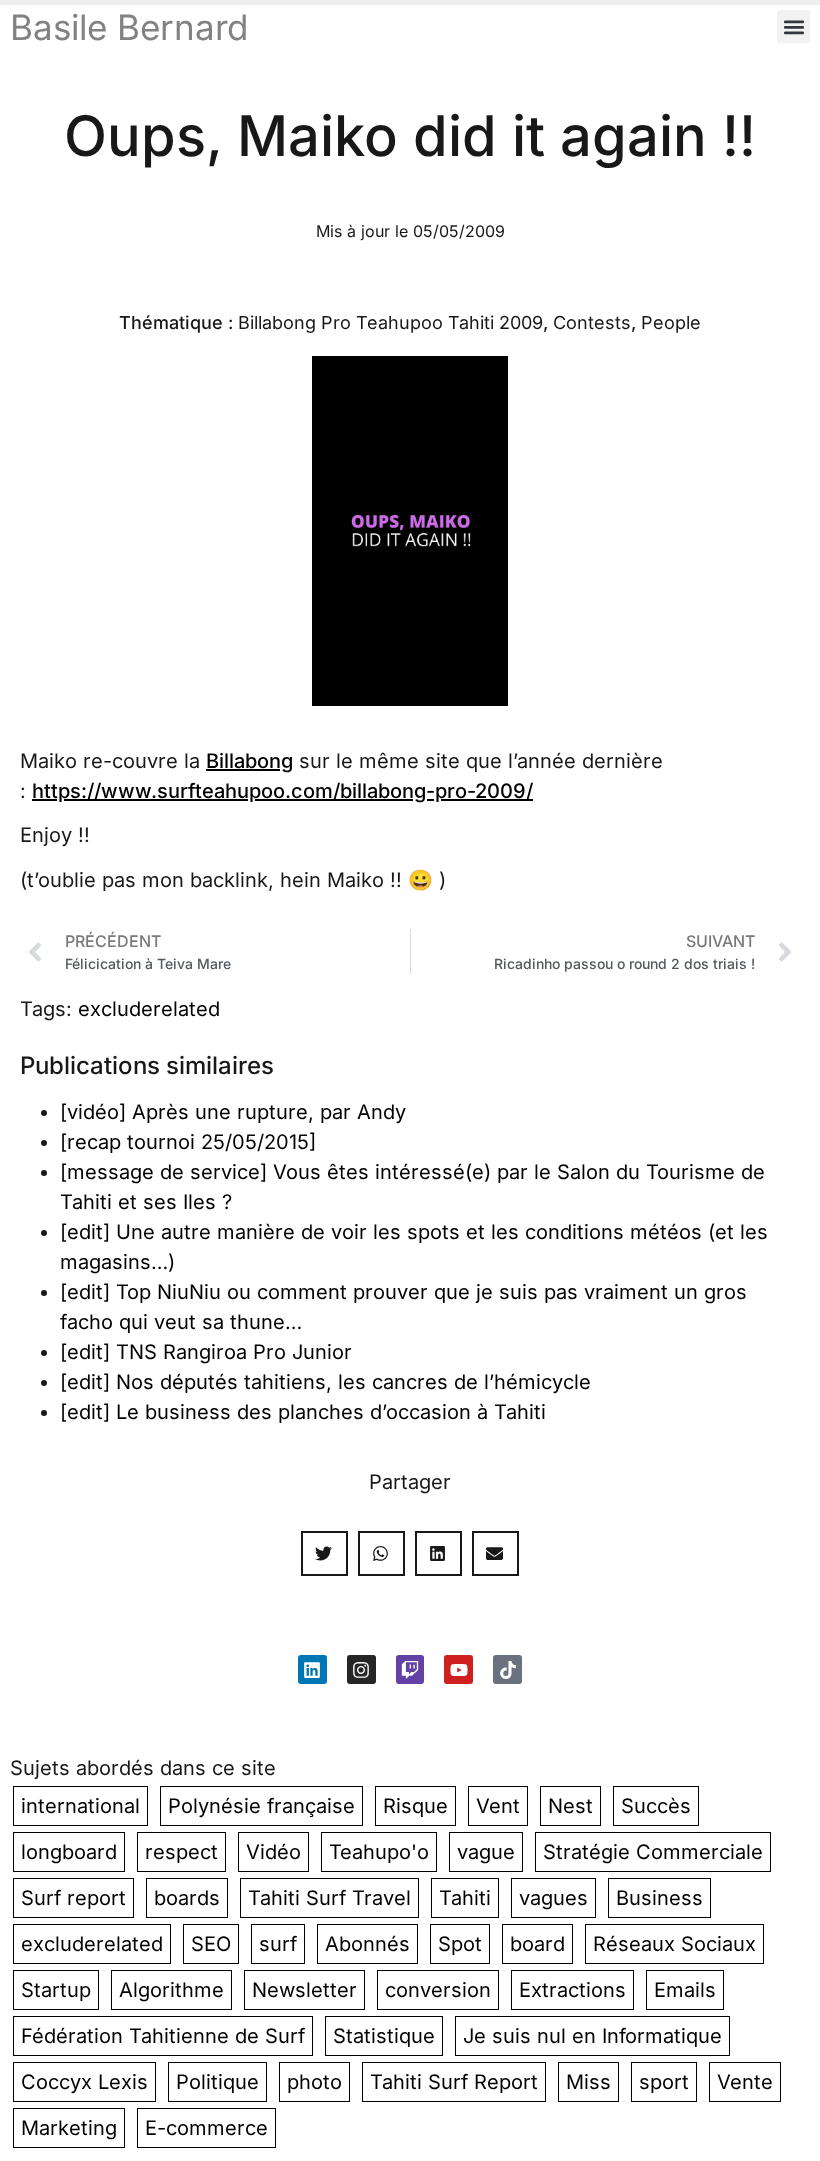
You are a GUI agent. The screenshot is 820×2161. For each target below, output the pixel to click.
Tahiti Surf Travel (329, 1898)
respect (181, 1852)
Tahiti (465, 1898)
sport (664, 2082)
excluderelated (149, 1009)
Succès (656, 1806)
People (671, 322)
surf (278, 1944)
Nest (570, 1806)
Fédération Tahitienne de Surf (163, 2036)
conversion (438, 1990)
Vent (498, 1806)
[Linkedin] (312, 1669)
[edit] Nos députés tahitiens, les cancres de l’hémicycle (325, 1382)
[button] (793, 26)
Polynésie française (261, 1806)
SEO (211, 1944)
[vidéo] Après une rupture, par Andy (233, 1112)
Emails (685, 1990)
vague (486, 1852)
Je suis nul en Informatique (592, 2036)
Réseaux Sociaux (674, 1944)
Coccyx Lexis (84, 2082)
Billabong (249, 761)
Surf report (73, 1898)
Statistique (384, 2036)
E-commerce (206, 2128)
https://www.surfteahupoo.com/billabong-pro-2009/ (282, 791)
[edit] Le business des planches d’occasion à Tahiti (303, 1412)
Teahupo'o (379, 1852)
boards (187, 1898)
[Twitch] (410, 1669)
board (537, 1944)
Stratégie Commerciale (653, 1852)
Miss (588, 2082)
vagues (553, 1898)
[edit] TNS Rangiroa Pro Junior (206, 1352)
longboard (69, 1852)
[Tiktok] (507, 1669)
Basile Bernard (129, 27)
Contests (592, 322)
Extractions (572, 1990)
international (80, 1806)
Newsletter (304, 1990)
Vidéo (273, 1852)
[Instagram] (361, 1669)
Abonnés (367, 1944)
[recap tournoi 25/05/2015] (188, 1142)
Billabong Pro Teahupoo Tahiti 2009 (390, 322)
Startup (56, 1990)
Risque (415, 1806)
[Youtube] (458, 1669)
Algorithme (171, 1990)
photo (314, 2082)
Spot (460, 1944)
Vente (745, 2082)
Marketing (69, 2128)
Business (659, 1898)
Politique (217, 2082)
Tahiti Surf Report (454, 2082)
